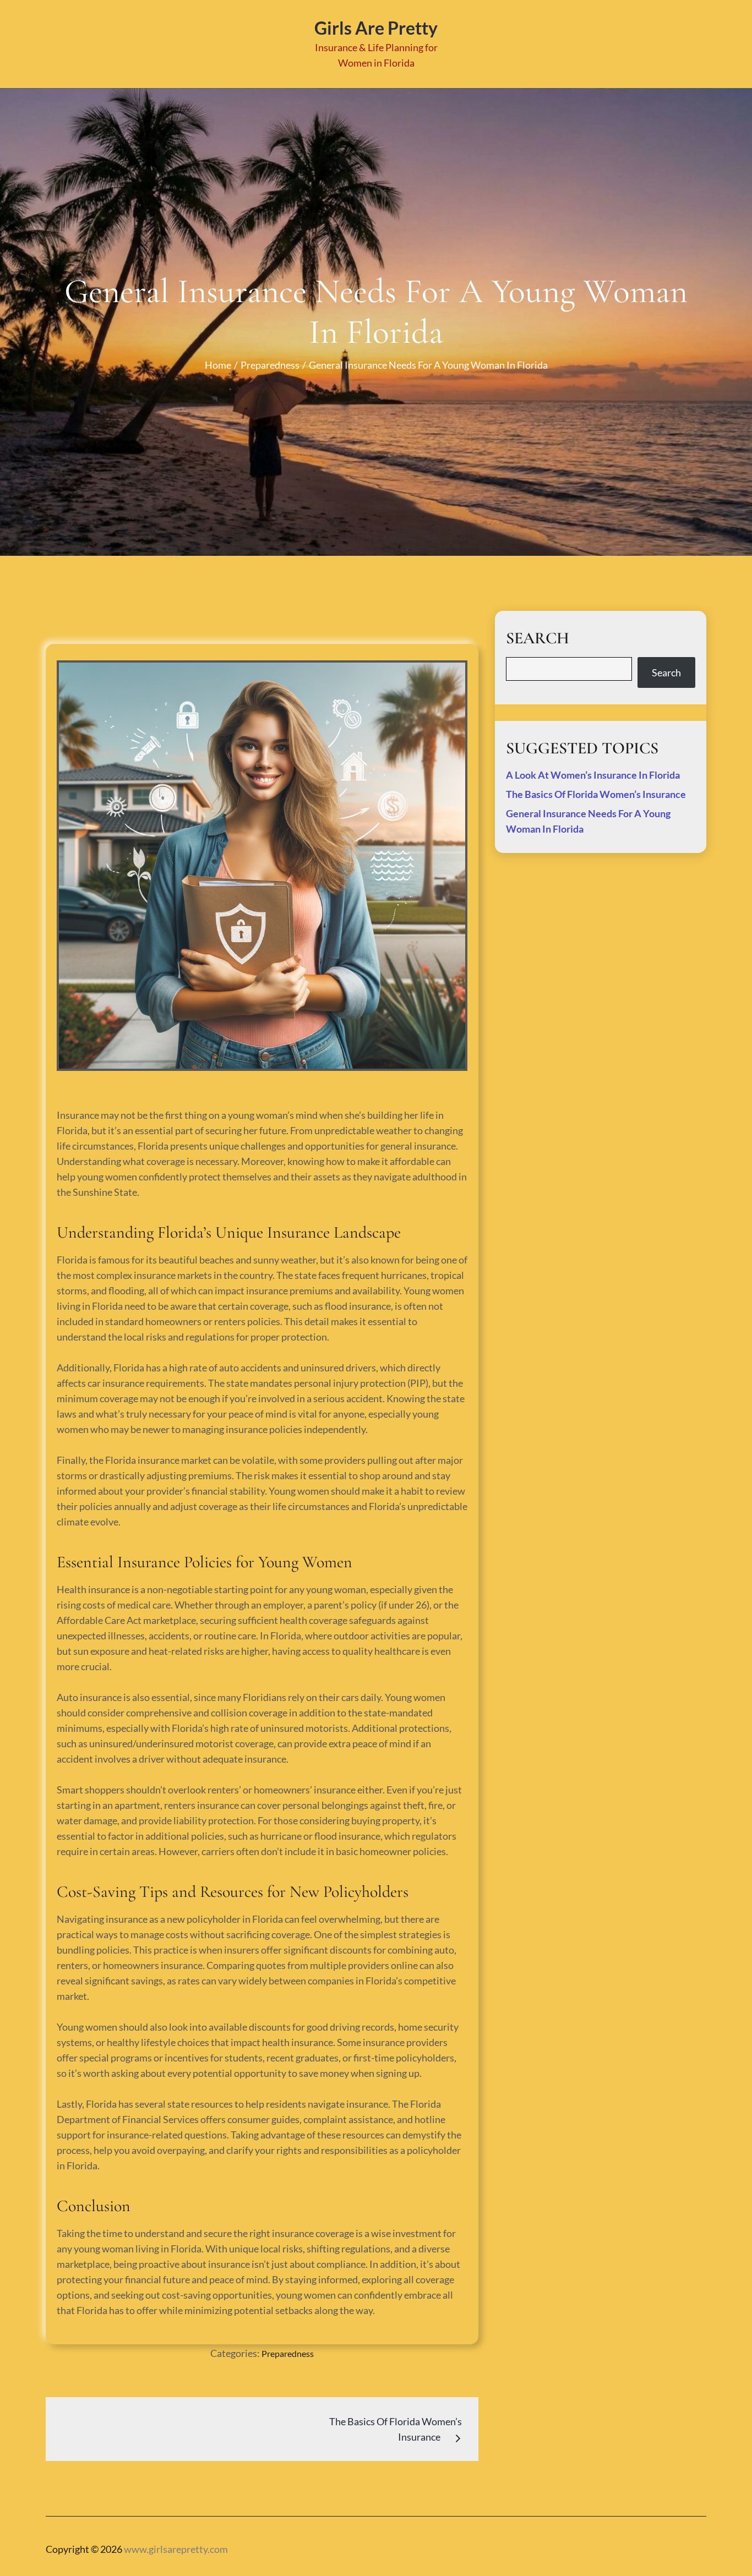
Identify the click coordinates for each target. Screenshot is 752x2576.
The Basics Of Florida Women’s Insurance (596, 794)
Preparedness (288, 2353)
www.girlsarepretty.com (176, 2549)
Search (666, 672)
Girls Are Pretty (376, 28)
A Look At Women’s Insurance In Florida (593, 775)
